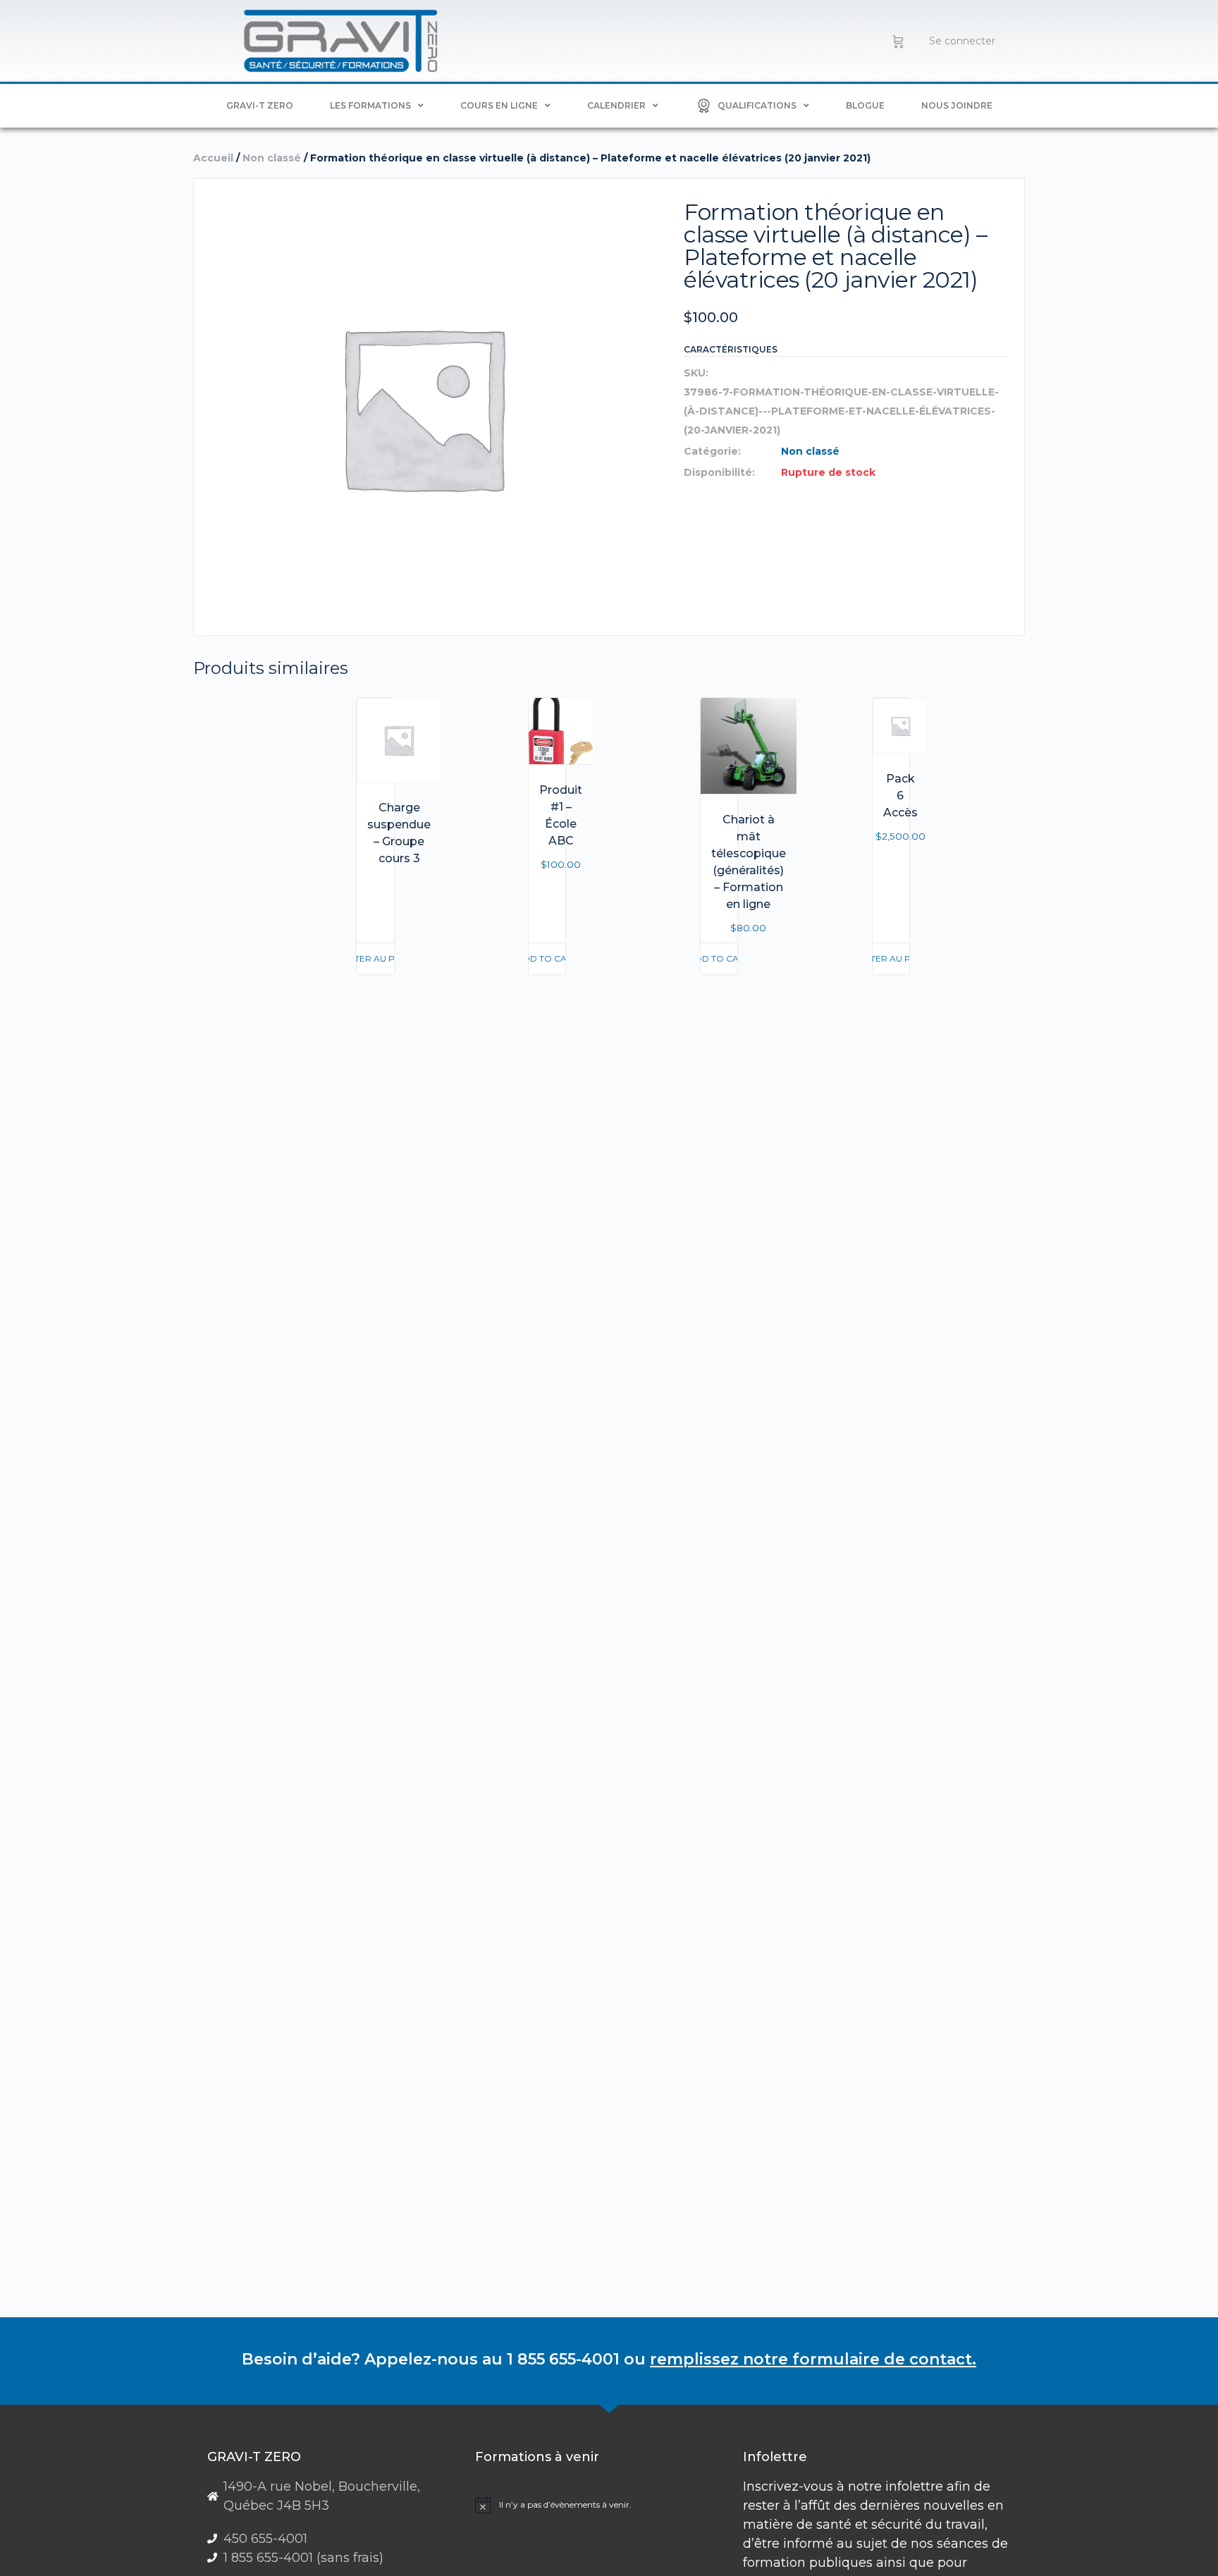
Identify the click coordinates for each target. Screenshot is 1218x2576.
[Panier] (898, 41)
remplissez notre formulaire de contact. (813, 2359)
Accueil (213, 158)
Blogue (865, 105)
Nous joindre (957, 105)
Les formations (370, 105)
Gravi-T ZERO (260, 105)
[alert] (604, 2505)
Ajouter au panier (375, 958)
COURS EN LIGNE (499, 105)
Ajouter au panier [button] (891, 958)
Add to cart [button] (547, 958)
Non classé (272, 158)
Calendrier (616, 105)
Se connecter (962, 41)
